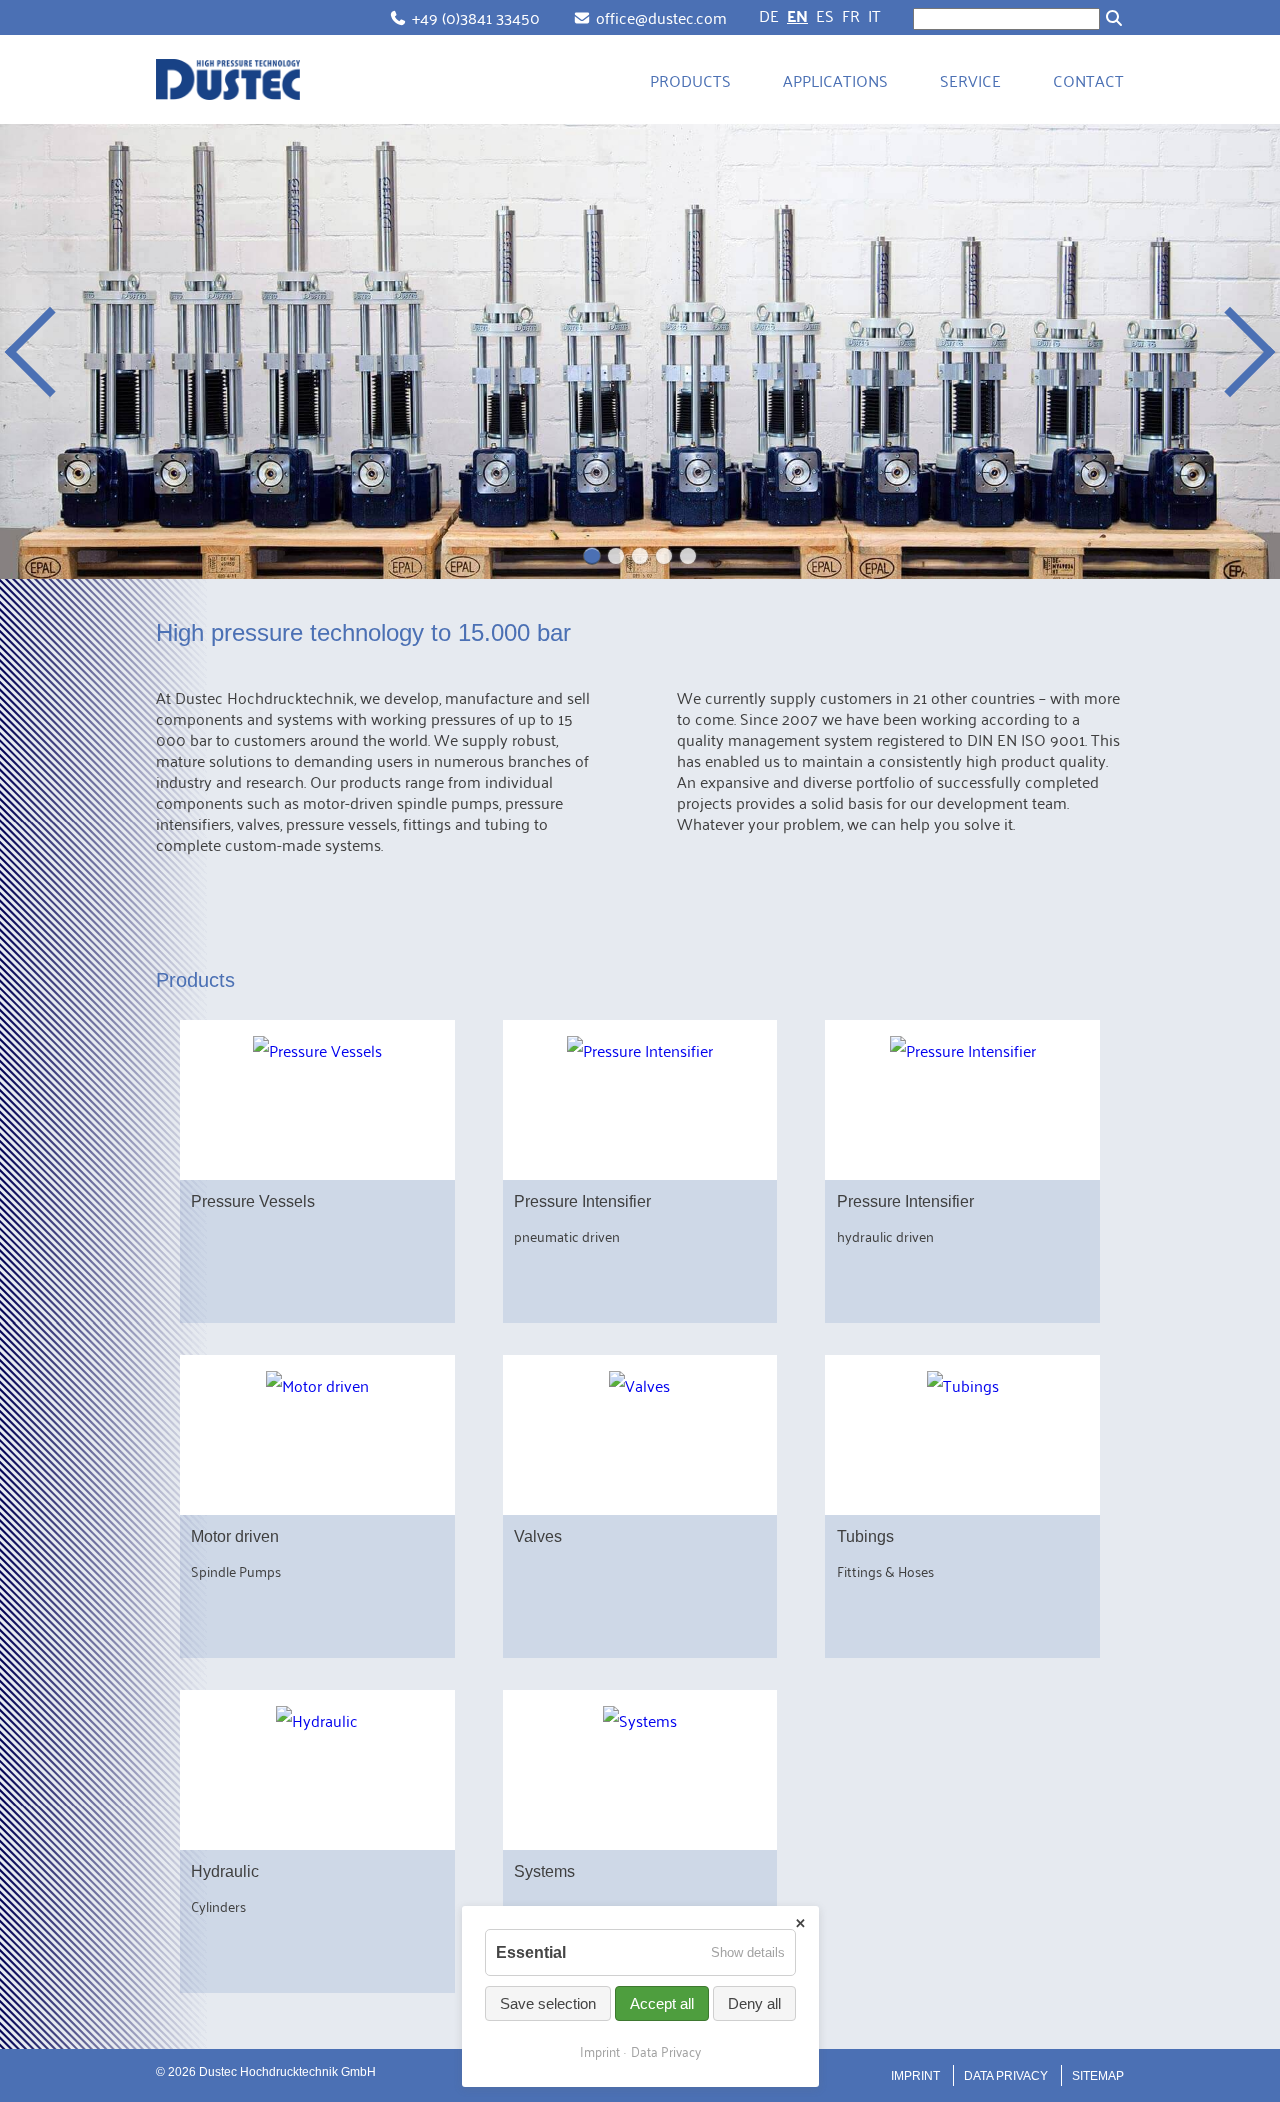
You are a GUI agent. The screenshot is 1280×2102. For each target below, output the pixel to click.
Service (970, 80)
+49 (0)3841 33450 (476, 17)
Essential (531, 1952)
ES (825, 15)
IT (874, 15)
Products (690, 80)
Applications (835, 80)
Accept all (662, 2003)
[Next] (1230, 352)
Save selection (548, 2003)
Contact (1088, 80)
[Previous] (50, 352)
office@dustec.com (661, 17)
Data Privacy (1006, 2076)
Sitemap (1098, 2076)
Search (1114, 18)
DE (769, 15)
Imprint (915, 2076)
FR (851, 15)
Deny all (754, 2003)
